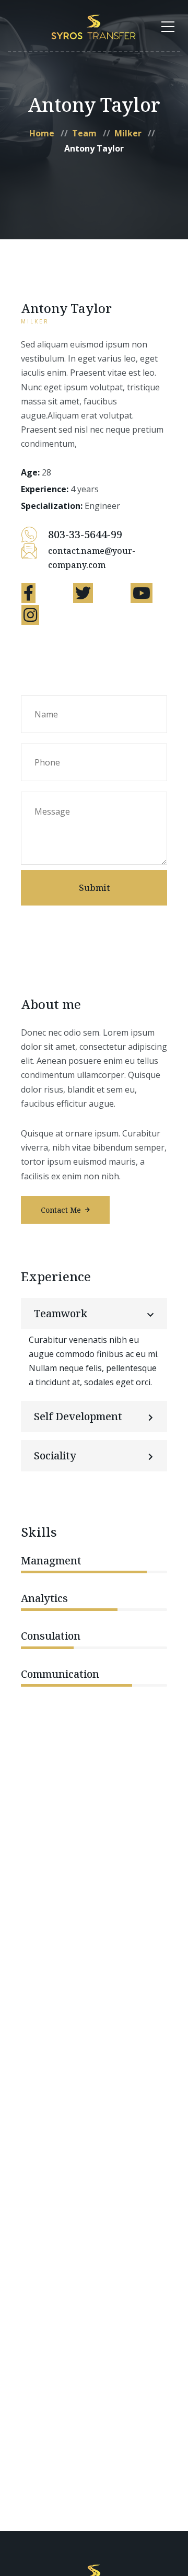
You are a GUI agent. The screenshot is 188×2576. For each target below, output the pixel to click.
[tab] (94, 1314)
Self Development (78, 1416)
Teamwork (61, 1313)
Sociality (55, 1455)
